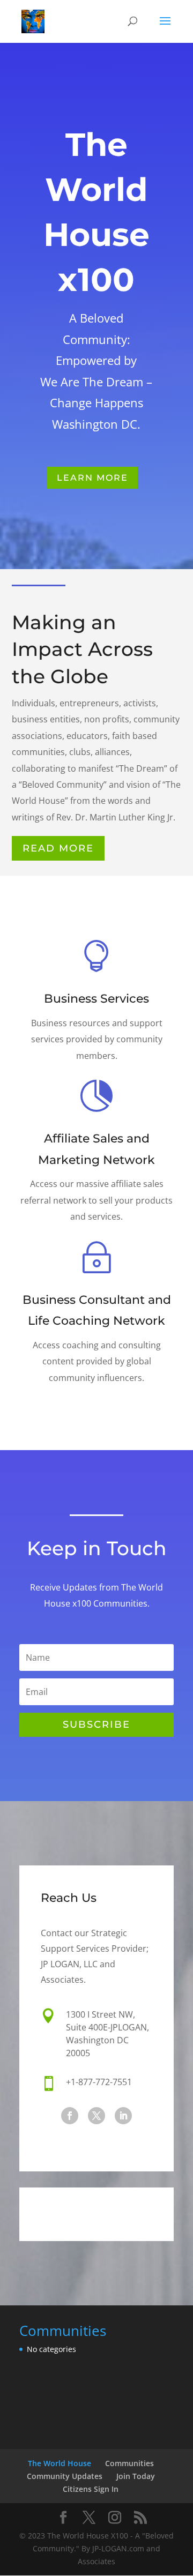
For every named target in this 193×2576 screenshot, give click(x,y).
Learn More (92, 478)
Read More (58, 848)
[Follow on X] (96, 2116)
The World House (60, 2463)
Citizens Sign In (91, 2489)
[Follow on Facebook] (70, 2116)
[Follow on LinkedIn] (123, 2116)
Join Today (136, 2476)
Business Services (96, 999)
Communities (129, 2463)
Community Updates (65, 2476)
